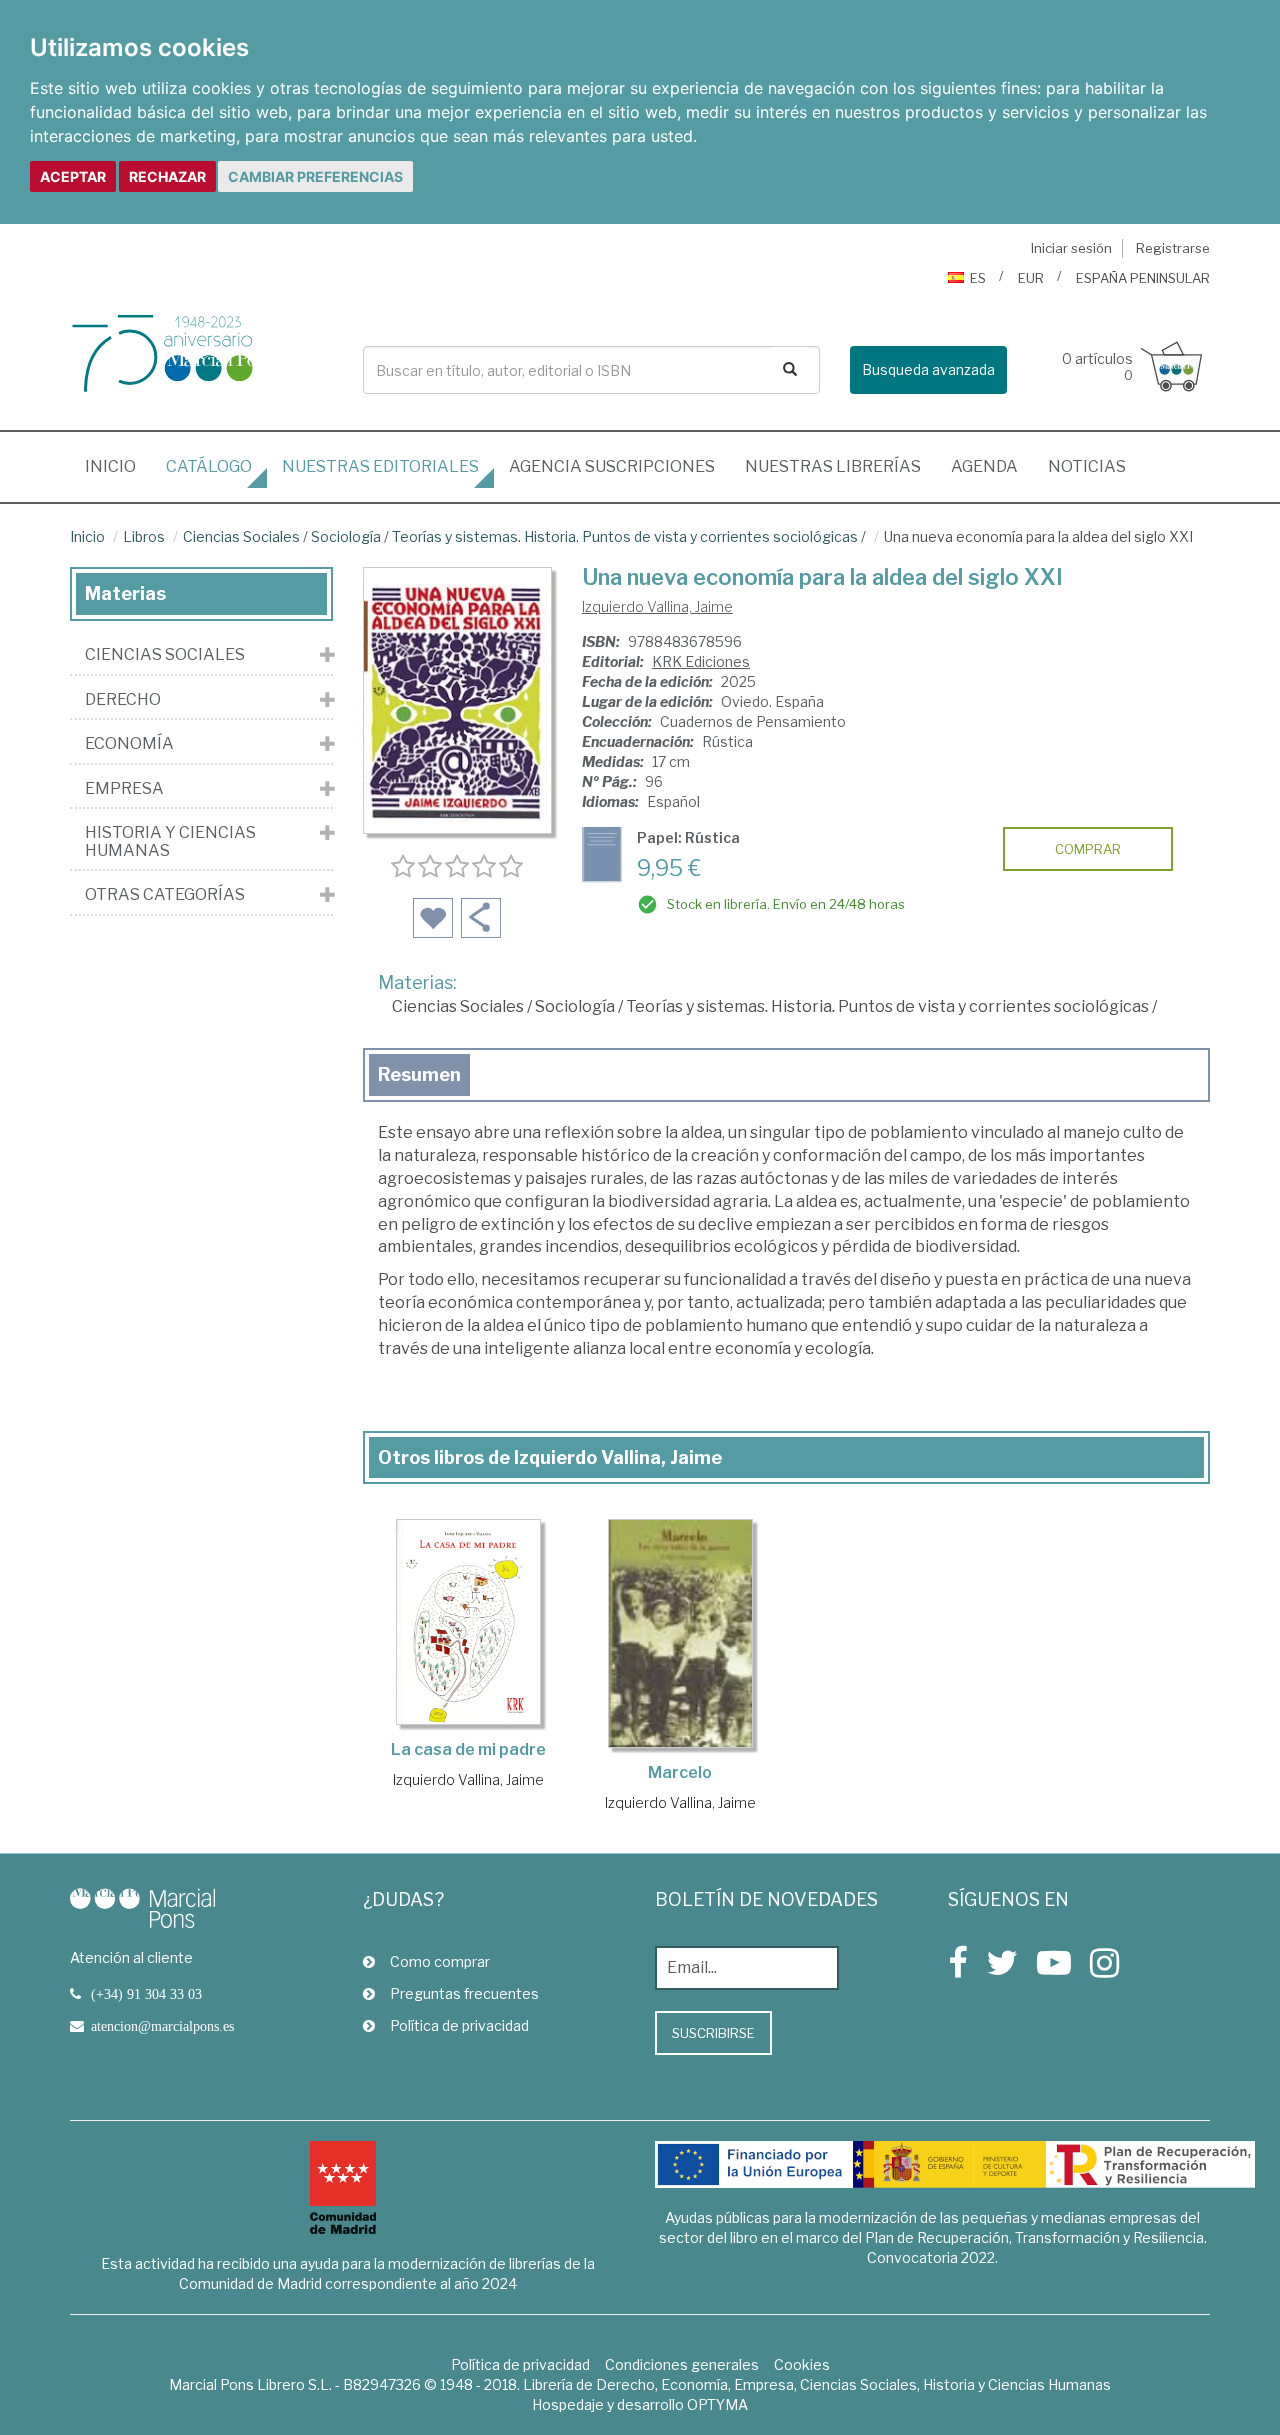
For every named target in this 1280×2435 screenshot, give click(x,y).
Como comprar (440, 1961)
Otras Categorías (165, 895)
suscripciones (612, 466)
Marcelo (680, 1772)
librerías (833, 466)
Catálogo (209, 466)
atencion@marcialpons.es (162, 2026)
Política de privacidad (459, 2025)
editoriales (380, 466)
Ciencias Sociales (241, 536)
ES (978, 278)
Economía (129, 744)
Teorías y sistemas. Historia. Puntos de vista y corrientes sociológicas (625, 536)
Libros (144, 536)
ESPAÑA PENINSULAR (1143, 278)
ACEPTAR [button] (73, 176)
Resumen (419, 1074)
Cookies (802, 2364)
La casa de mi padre (468, 1749)
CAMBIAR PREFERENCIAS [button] (315, 176)
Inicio (118, 466)
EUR (1031, 278)
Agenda (984, 466)
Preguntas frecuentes (464, 1993)
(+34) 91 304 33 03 (146, 1994)
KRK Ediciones (701, 661)
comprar (1088, 849)
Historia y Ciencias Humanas (170, 841)
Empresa (124, 789)
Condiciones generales (682, 2364)
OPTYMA (717, 2404)
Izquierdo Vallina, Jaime (657, 606)
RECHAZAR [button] (167, 176)
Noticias (1087, 466)
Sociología (346, 536)
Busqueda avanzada (928, 369)
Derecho (123, 700)
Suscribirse (713, 2033)
